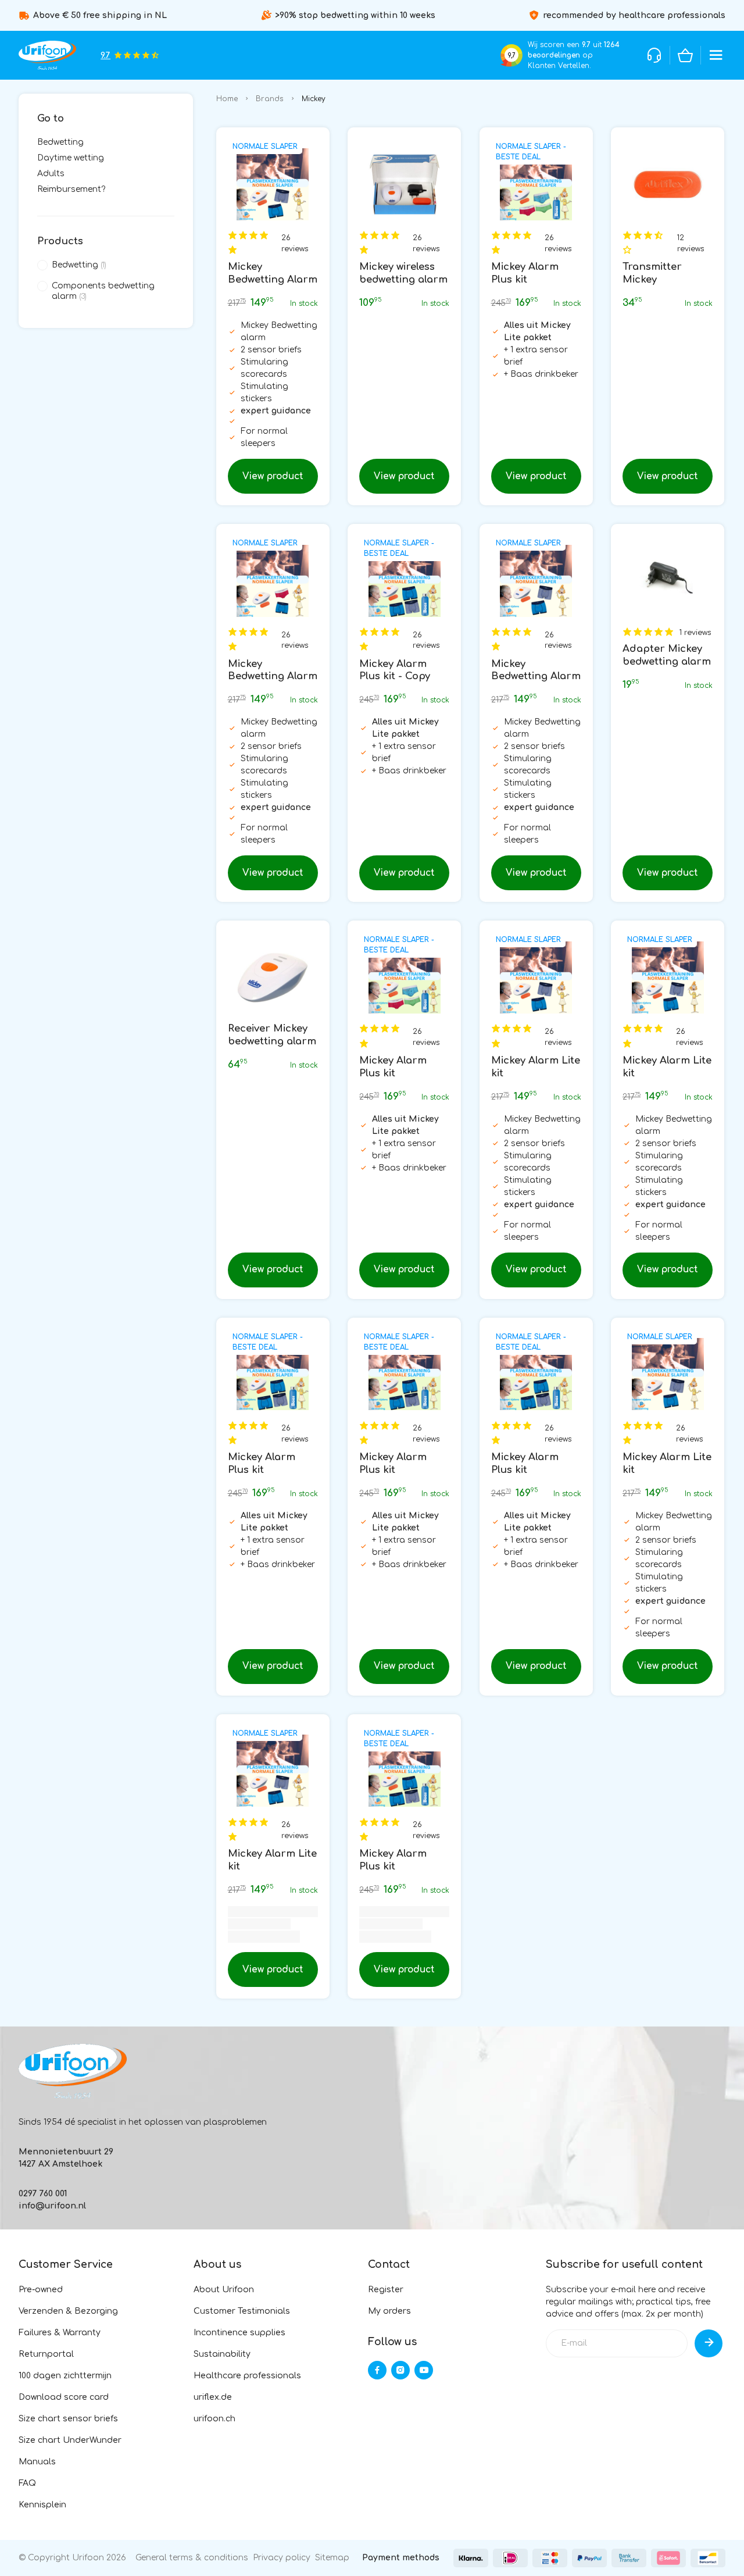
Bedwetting (60, 142)
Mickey (314, 99)
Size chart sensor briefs (68, 2419)
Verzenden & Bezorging (68, 2311)
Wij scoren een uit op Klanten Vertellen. (574, 55)
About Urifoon (224, 2290)
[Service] (654, 55)
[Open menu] (716, 55)
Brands (270, 99)
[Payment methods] (471, 2558)
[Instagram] (400, 2370)
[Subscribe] (709, 2343)
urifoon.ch (214, 2419)
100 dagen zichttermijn (65, 2376)
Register (386, 2290)
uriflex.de (213, 2397)
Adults (51, 174)
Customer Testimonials (242, 2311)
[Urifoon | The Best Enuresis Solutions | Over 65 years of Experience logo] (47, 55)
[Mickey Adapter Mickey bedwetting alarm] (668, 581)
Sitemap (332, 2558)
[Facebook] (377, 2370)
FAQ (27, 2483)
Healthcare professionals (247, 2376)
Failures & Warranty (60, 2333)
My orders (389, 2311)
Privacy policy (282, 2558)
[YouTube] (424, 2370)
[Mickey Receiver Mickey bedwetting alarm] (273, 977)
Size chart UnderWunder (70, 2440)
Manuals (37, 2462)
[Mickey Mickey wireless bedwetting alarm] (404, 184)
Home (227, 99)
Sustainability (222, 2354)
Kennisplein (42, 2505)
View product (273, 476)
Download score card (64, 2397)
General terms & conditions (192, 2558)
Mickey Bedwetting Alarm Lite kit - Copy (273, 677)
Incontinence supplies (239, 2333)
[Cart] (685, 55)
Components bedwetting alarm (103, 291)
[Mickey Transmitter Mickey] (668, 184)
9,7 (512, 56)
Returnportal (46, 2354)
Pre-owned (41, 2290)
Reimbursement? (71, 189)
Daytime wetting (71, 158)
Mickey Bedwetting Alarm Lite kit (273, 279)
